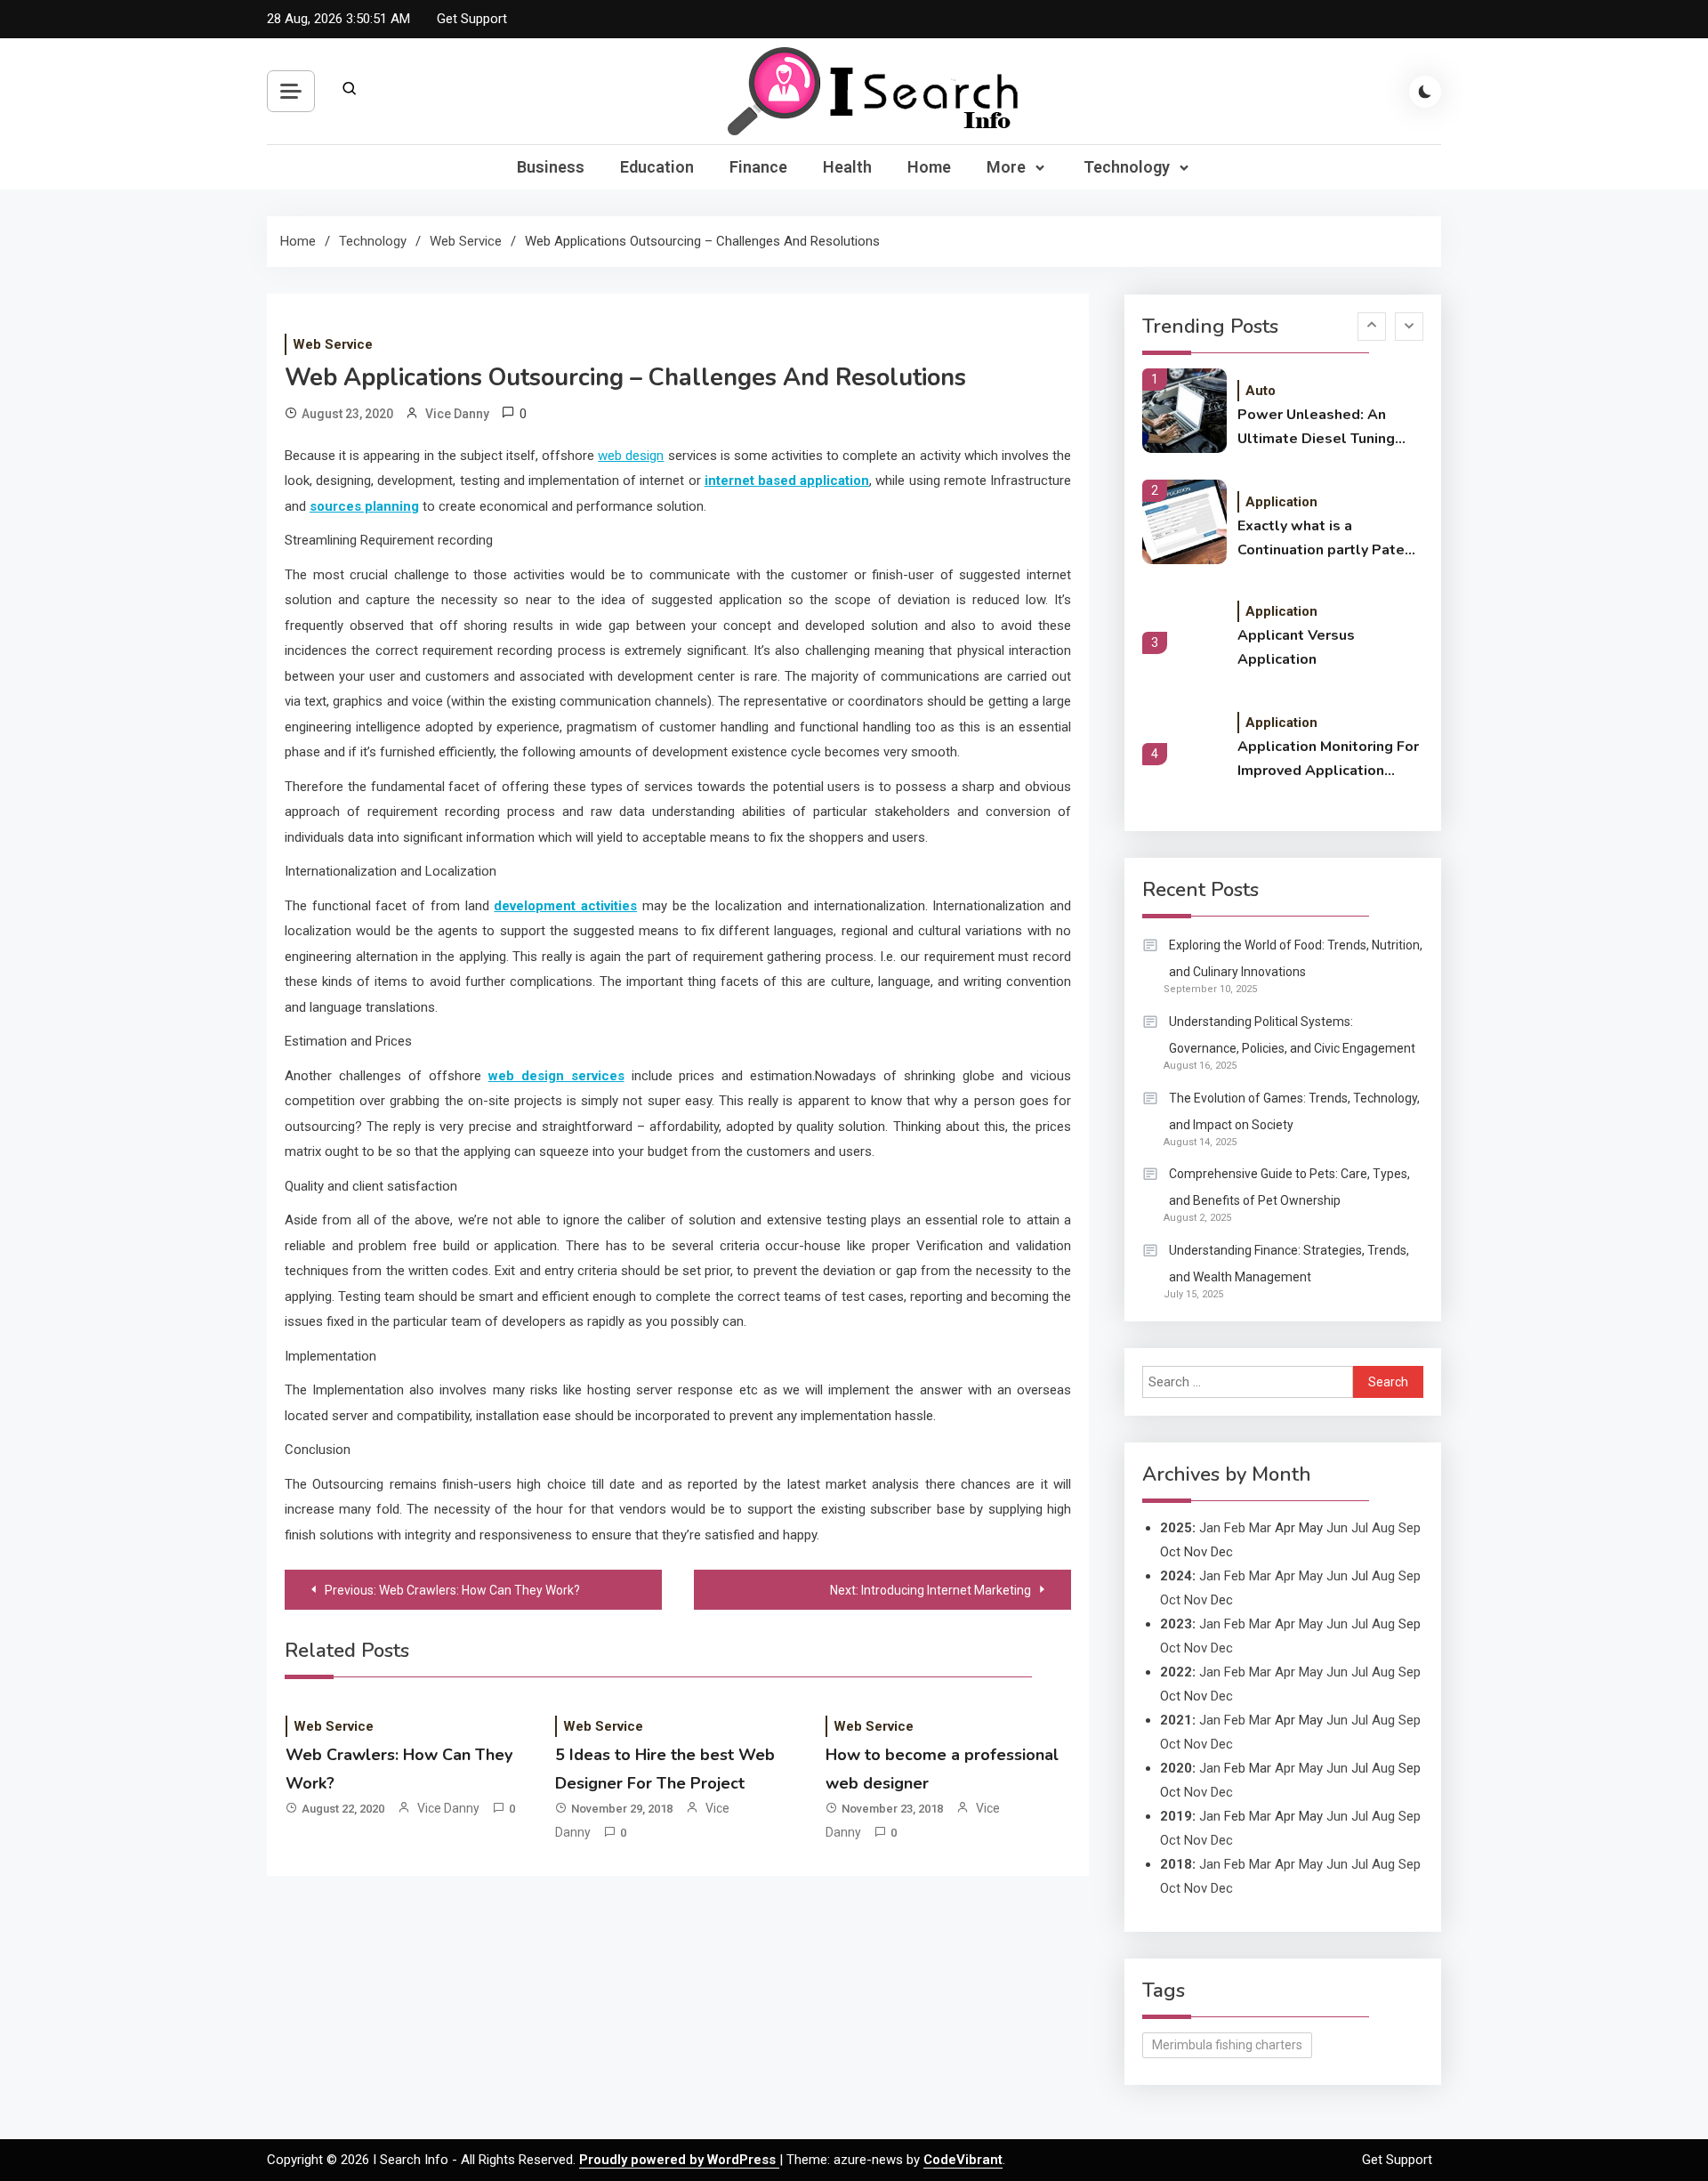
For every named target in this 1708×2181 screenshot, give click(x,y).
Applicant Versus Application (1296, 647)
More (1006, 167)
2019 (1176, 1816)
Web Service (333, 344)
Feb (1235, 1528)
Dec (1222, 1648)
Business (551, 167)
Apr (1285, 1576)
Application (1281, 502)
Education (657, 167)
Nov (1196, 1600)
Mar (1260, 1528)
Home (929, 167)
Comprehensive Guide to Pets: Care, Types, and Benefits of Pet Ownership (1289, 1187)
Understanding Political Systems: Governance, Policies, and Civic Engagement (1292, 1035)
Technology (1127, 167)
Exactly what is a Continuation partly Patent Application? (1328, 539)
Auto (1261, 391)
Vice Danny (457, 414)
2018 (1176, 1864)
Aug (1383, 1528)
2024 (1176, 1576)
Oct (1170, 1600)
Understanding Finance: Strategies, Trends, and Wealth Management (1289, 1264)
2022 (1176, 1672)
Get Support (472, 19)
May (1311, 1576)
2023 (1176, 1624)
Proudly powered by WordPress (679, 2160)
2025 (1176, 1528)
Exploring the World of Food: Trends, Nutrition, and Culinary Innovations (1296, 958)
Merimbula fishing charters (1227, 2045)
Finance (758, 167)
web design (631, 456)
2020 (1176, 1768)
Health (847, 167)
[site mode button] (1425, 92)
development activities (565, 906)
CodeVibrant (963, 2160)
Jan (1210, 1528)
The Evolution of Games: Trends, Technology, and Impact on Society (1294, 1111)
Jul (1360, 1528)
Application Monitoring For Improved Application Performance (1328, 760)
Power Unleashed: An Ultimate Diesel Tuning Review (1316, 428)
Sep (1410, 1528)
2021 (1176, 1720)
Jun (1337, 1528)
